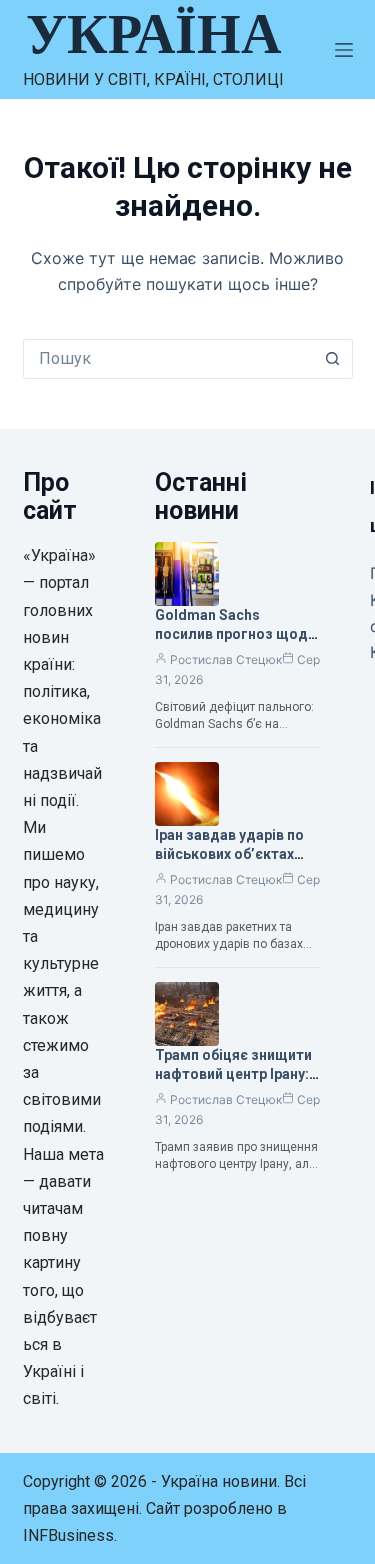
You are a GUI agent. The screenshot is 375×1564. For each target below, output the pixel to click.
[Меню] (344, 50)
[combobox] (169, 359)
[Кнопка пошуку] (333, 359)
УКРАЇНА (153, 34)
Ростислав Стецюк (226, 659)
